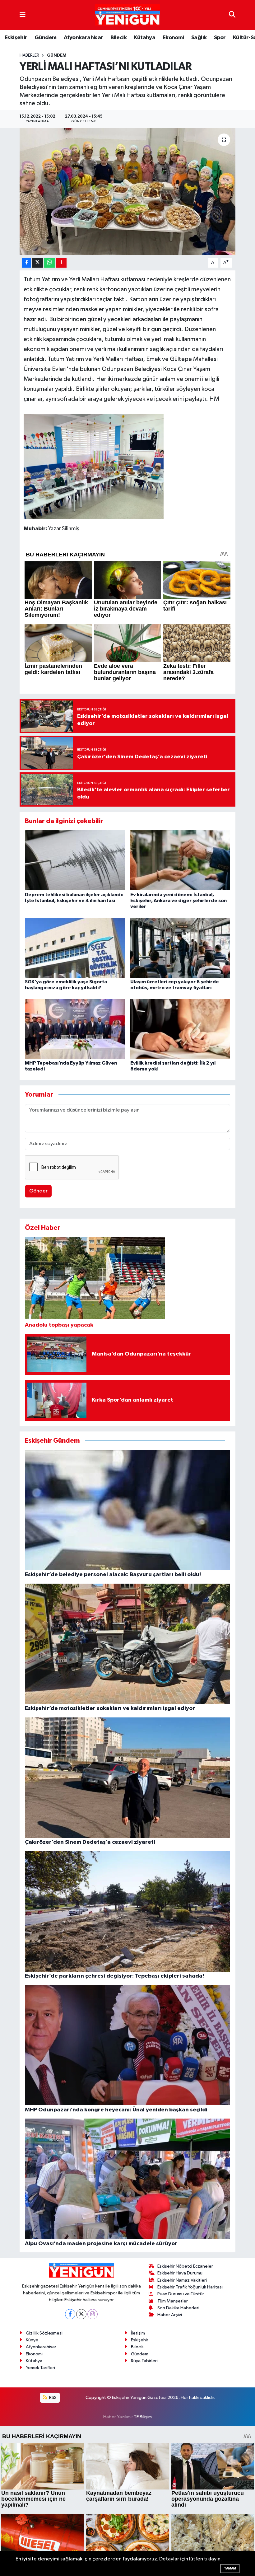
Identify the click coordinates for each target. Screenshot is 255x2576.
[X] (81, 2314)
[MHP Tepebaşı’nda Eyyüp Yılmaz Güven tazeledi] (75, 1029)
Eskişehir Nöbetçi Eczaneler (185, 2266)
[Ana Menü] (23, 15)
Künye (32, 2340)
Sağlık (199, 38)
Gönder (38, 1191)
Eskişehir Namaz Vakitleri (182, 2280)
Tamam (230, 2568)
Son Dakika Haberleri (178, 2308)
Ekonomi (173, 38)
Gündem (45, 38)
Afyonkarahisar (83, 38)
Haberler (29, 55)
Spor (220, 38)
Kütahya (144, 38)
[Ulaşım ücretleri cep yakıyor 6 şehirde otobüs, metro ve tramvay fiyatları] (180, 947)
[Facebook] (70, 2314)
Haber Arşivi (170, 2315)
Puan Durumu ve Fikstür (181, 2294)
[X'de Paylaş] (38, 263)
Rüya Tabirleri (144, 2361)
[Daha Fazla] (61, 263)
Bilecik (118, 38)
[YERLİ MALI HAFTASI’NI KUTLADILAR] (128, 192)
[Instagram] (93, 2314)
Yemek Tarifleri (40, 2368)
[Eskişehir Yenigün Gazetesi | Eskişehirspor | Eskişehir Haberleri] (127, 15)
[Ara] (232, 15)
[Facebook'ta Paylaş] (26, 263)
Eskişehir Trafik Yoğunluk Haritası (190, 2287)
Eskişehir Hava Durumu (180, 2273)
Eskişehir (16, 38)
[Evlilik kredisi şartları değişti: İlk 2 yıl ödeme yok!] (180, 1029)
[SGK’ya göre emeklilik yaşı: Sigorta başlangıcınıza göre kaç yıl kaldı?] (75, 947)
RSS (52, 2398)
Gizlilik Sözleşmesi (44, 2333)
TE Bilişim (143, 2417)
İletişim (138, 2333)
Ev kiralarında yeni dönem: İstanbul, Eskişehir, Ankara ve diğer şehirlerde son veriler (178, 901)
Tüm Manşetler (173, 2301)
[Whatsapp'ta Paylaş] (50, 263)
